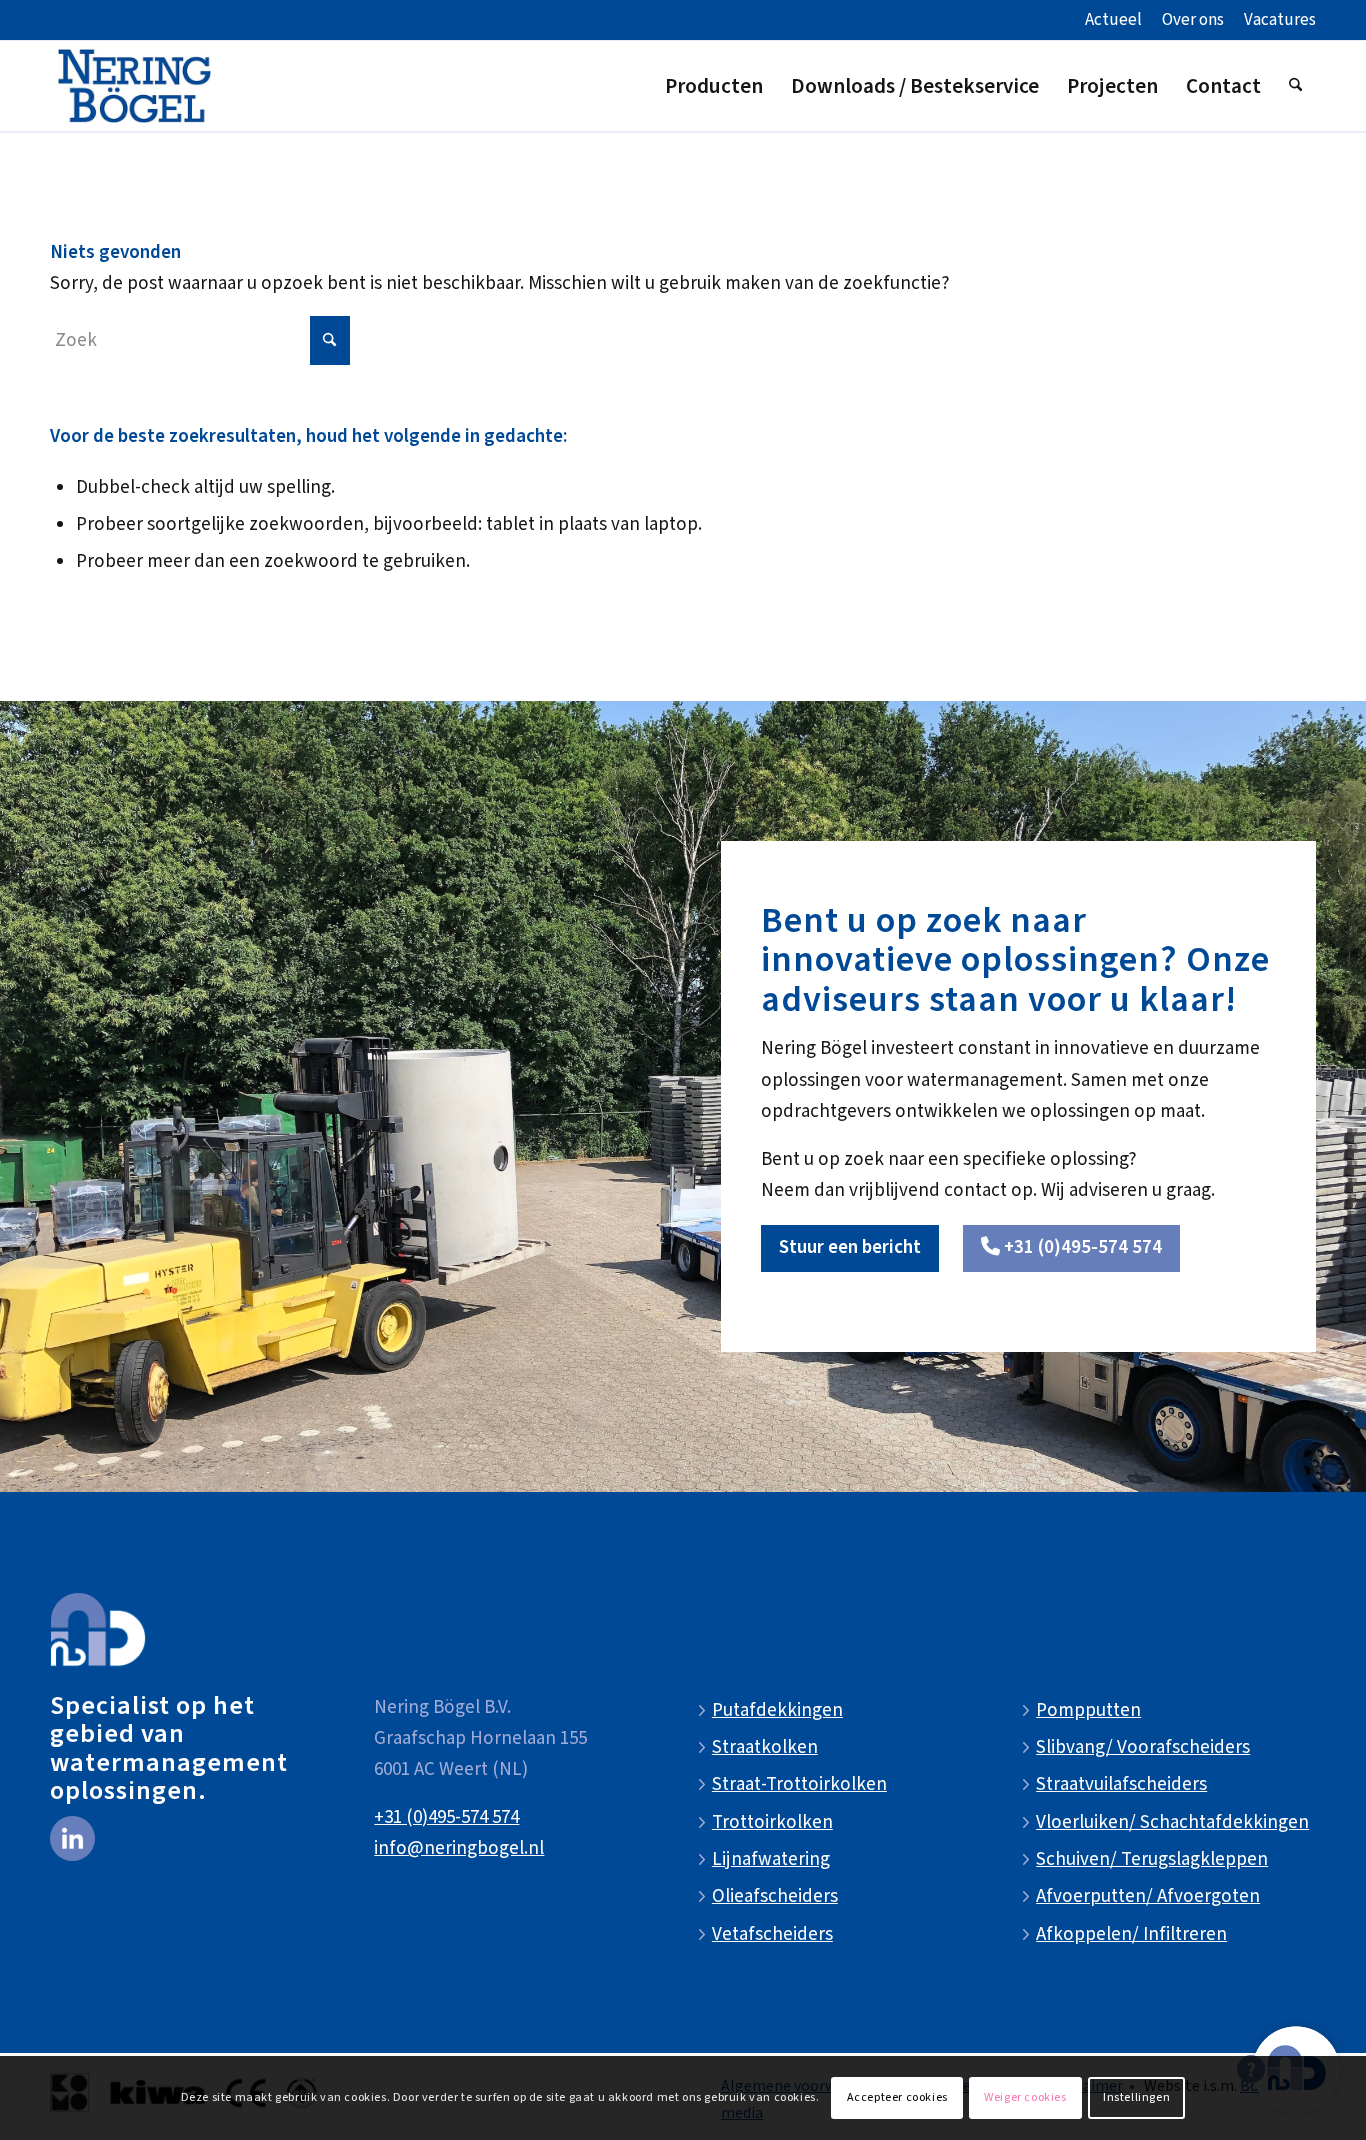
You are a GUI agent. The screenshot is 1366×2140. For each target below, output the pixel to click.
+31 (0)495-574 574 (446, 1817)
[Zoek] (1295, 86)
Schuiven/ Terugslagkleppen (1152, 1859)
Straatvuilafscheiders (1121, 1784)
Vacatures (1280, 20)
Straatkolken (765, 1747)
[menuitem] (1113, 21)
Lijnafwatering (771, 1859)
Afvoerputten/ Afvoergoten (1148, 1896)
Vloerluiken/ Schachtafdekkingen (1172, 1822)
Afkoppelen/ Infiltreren (1131, 1934)
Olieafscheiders (775, 1896)
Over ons (1193, 20)
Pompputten (1088, 1710)
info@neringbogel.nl (459, 1848)
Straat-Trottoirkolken (799, 1784)
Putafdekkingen (777, 1710)
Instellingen (1136, 2097)
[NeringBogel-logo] (134, 86)
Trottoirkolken (772, 1822)
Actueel (1113, 20)
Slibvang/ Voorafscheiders (1143, 1747)
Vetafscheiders (772, 1934)
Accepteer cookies (897, 2097)
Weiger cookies (1025, 2097)
